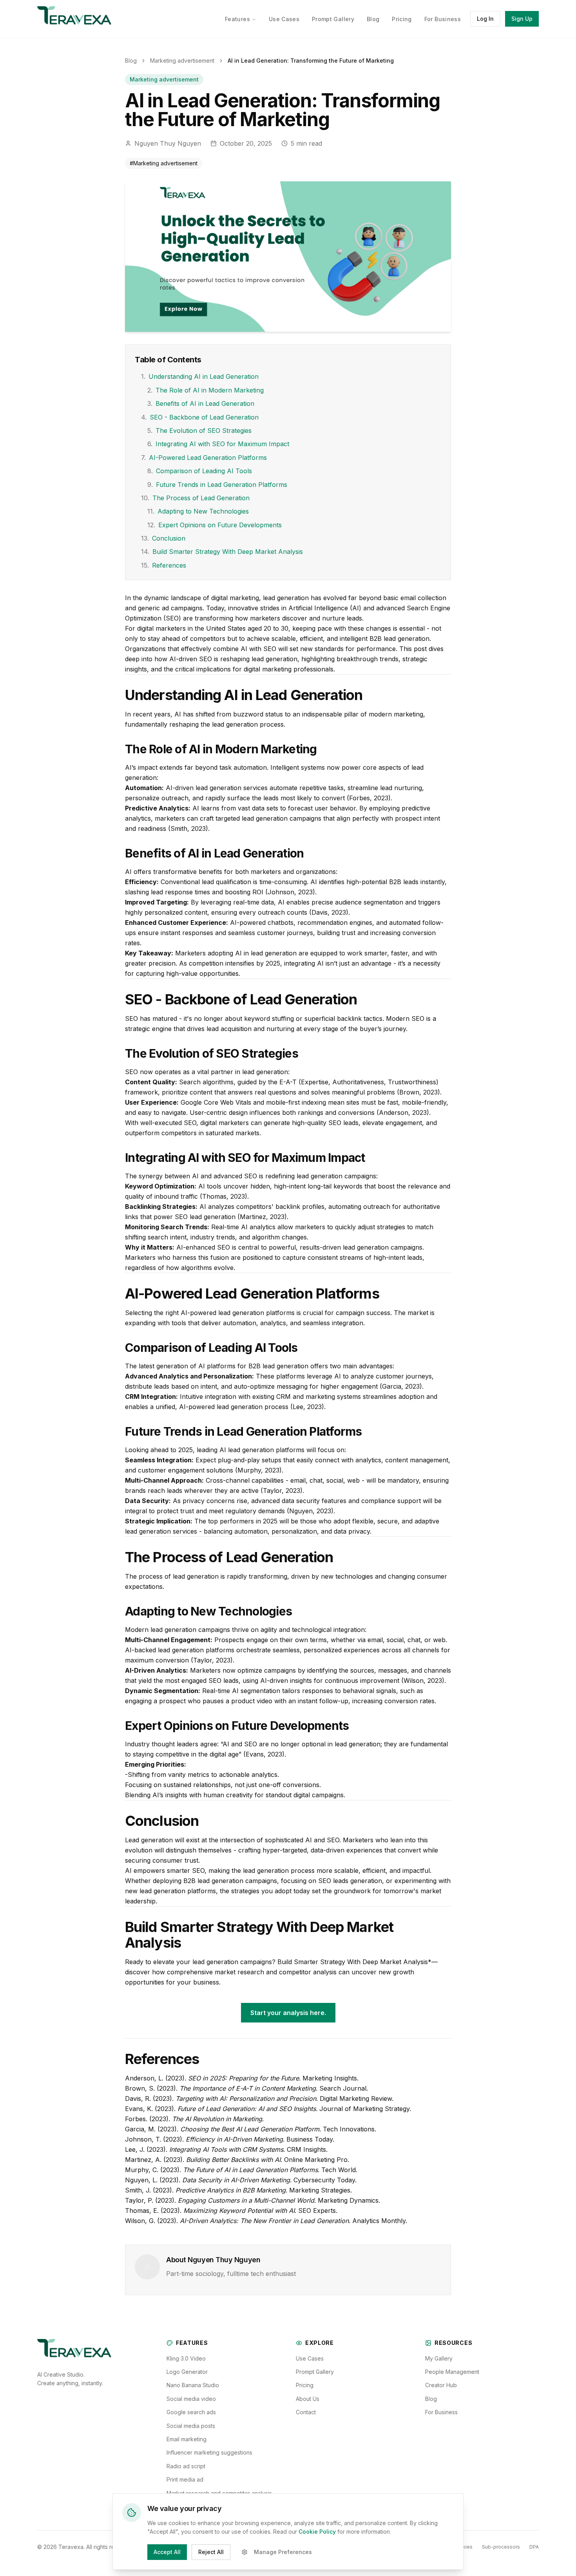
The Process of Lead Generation (195, 498)
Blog (373, 19)
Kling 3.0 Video (186, 2358)
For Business (443, 19)
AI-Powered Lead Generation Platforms (204, 458)
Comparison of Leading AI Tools (200, 471)
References (164, 565)
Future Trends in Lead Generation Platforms (217, 485)
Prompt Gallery (333, 19)
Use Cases (284, 19)
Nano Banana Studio (193, 2385)
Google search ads (191, 2412)
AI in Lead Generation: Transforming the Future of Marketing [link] (311, 61)
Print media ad (185, 2479)
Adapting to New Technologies (198, 511)
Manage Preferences (283, 2552)
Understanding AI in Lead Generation (200, 376)
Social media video (191, 2399)
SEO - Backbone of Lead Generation (200, 417)
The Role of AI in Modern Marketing (206, 390)
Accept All (167, 2552)
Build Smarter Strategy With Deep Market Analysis (222, 552)
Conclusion (163, 538)
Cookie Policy (317, 2532)
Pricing (402, 19)
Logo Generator (187, 2372)
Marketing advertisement (182, 61)
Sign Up (522, 19)
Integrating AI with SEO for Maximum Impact (218, 444)
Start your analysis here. (288, 2013)
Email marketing (187, 2439)
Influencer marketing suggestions (209, 2452)
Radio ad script (186, 2466)
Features (237, 19)
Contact (306, 2412)
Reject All (211, 2552)
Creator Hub (441, 2385)
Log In (485, 19)
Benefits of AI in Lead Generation (201, 403)
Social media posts (191, 2426)
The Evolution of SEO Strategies (199, 431)
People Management (452, 2372)
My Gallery (439, 2358)
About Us (308, 2399)
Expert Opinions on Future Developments (215, 525)
